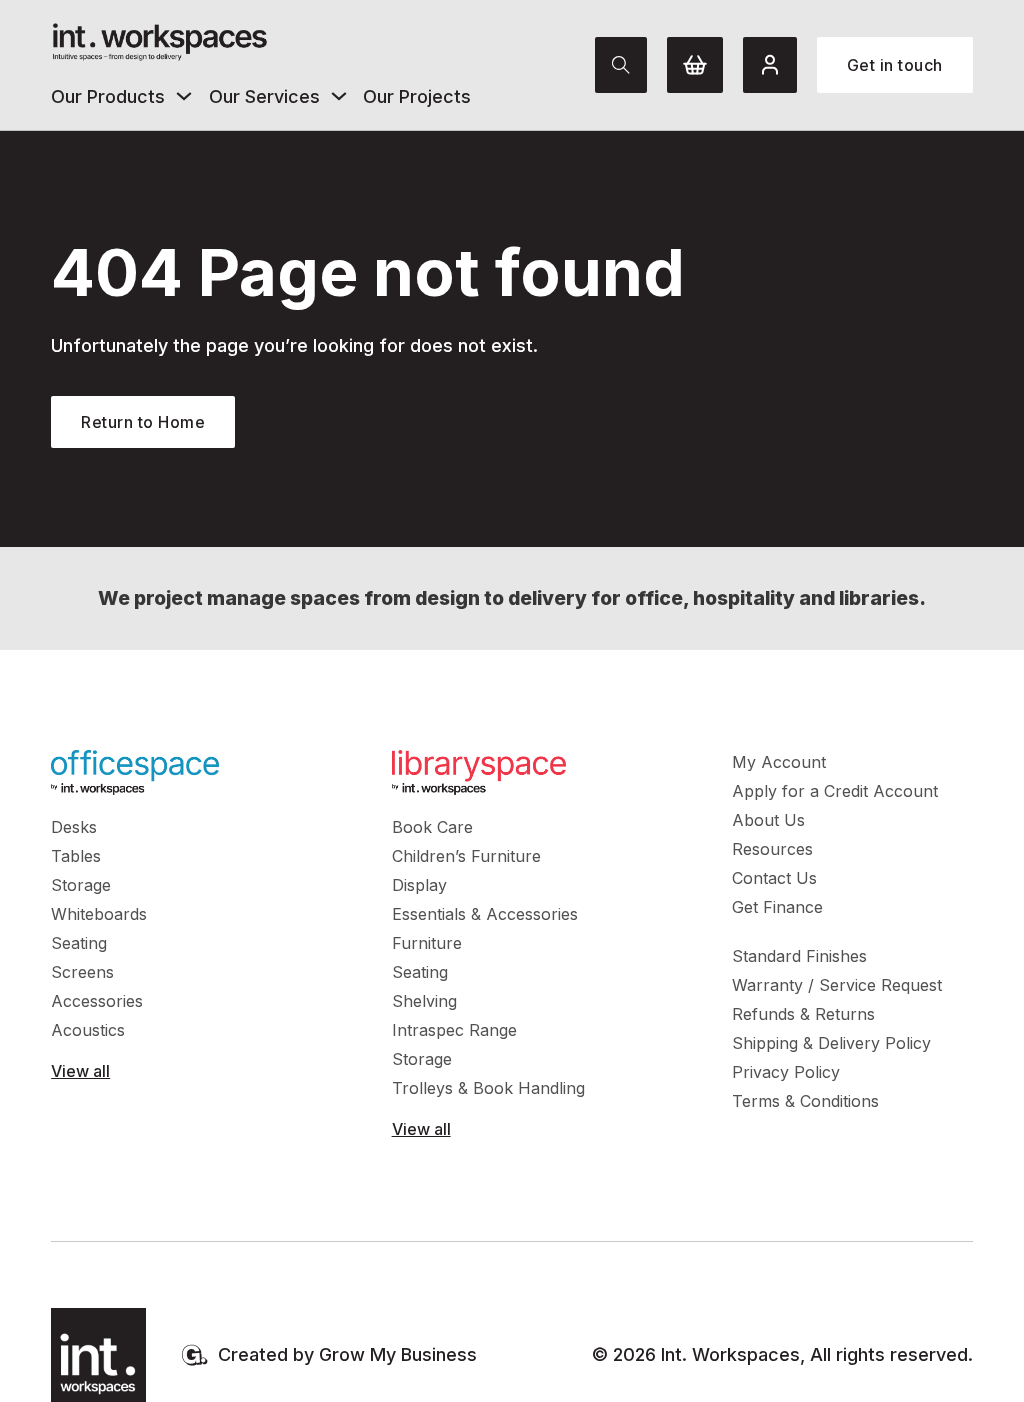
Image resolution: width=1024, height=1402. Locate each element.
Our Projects (417, 96)
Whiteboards (99, 914)
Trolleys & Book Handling (488, 1088)
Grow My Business (398, 1354)
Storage (81, 885)
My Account (779, 762)
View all (80, 1071)
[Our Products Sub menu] (184, 96)
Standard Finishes (799, 956)
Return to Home (143, 422)
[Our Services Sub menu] (339, 96)
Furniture (427, 943)
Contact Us (774, 878)
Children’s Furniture (466, 856)
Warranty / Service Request (837, 985)
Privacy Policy (786, 1072)
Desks (74, 827)
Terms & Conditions (805, 1101)
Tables (76, 856)
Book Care (432, 827)
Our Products (108, 96)
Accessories (97, 1001)
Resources (772, 849)
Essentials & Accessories (485, 914)
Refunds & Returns (803, 1014)
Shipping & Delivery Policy (831, 1043)
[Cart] (695, 65)
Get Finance (777, 907)
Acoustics (88, 1030)
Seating (79, 943)
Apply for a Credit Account (835, 791)
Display (419, 885)
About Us (768, 820)
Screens (82, 972)
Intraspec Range (454, 1030)
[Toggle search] (621, 65)
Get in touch (895, 65)
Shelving (424, 1001)
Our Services (264, 96)
